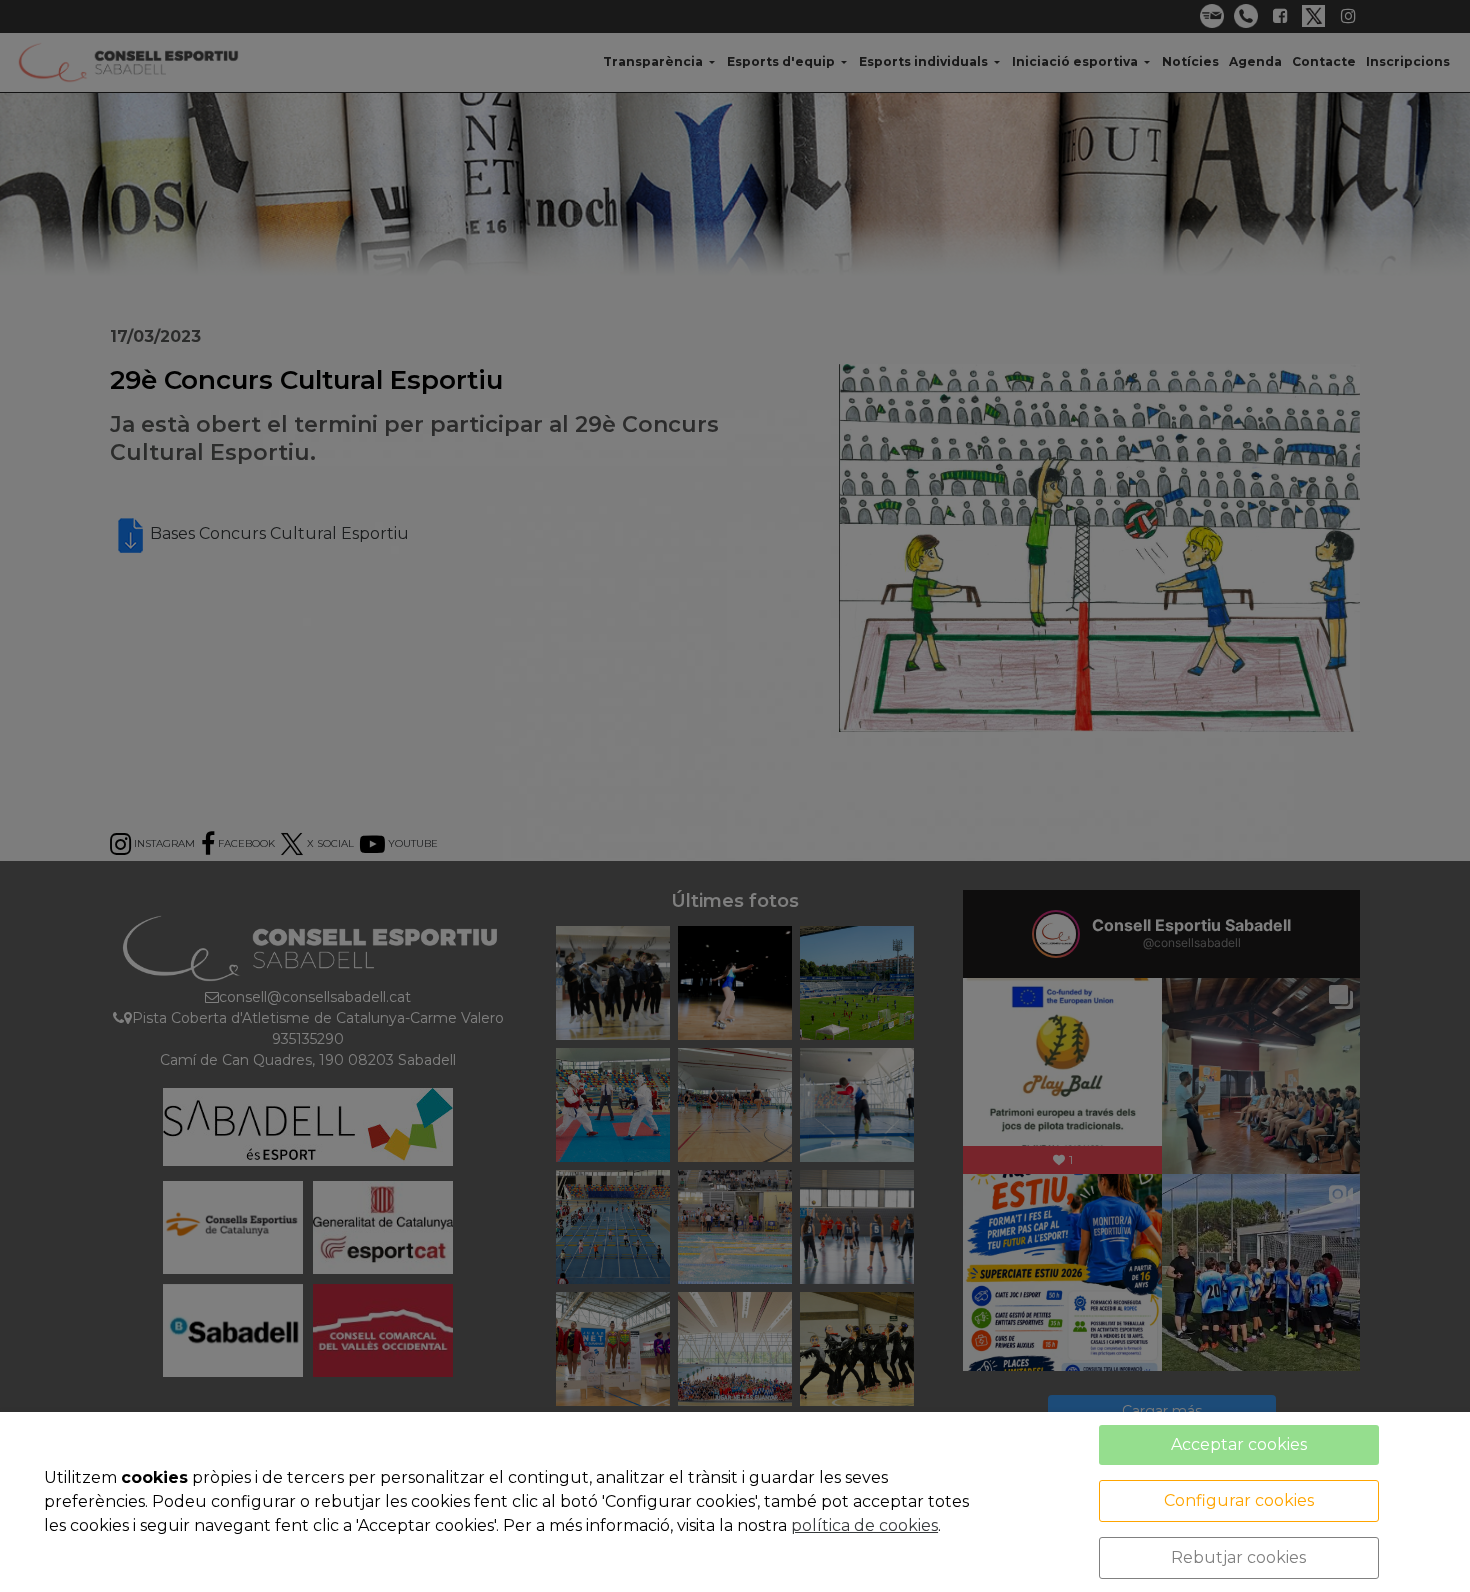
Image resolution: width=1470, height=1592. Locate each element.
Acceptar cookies (1239, 1444)
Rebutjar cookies (1238, 1557)
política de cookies (864, 1525)
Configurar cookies (1239, 1500)
